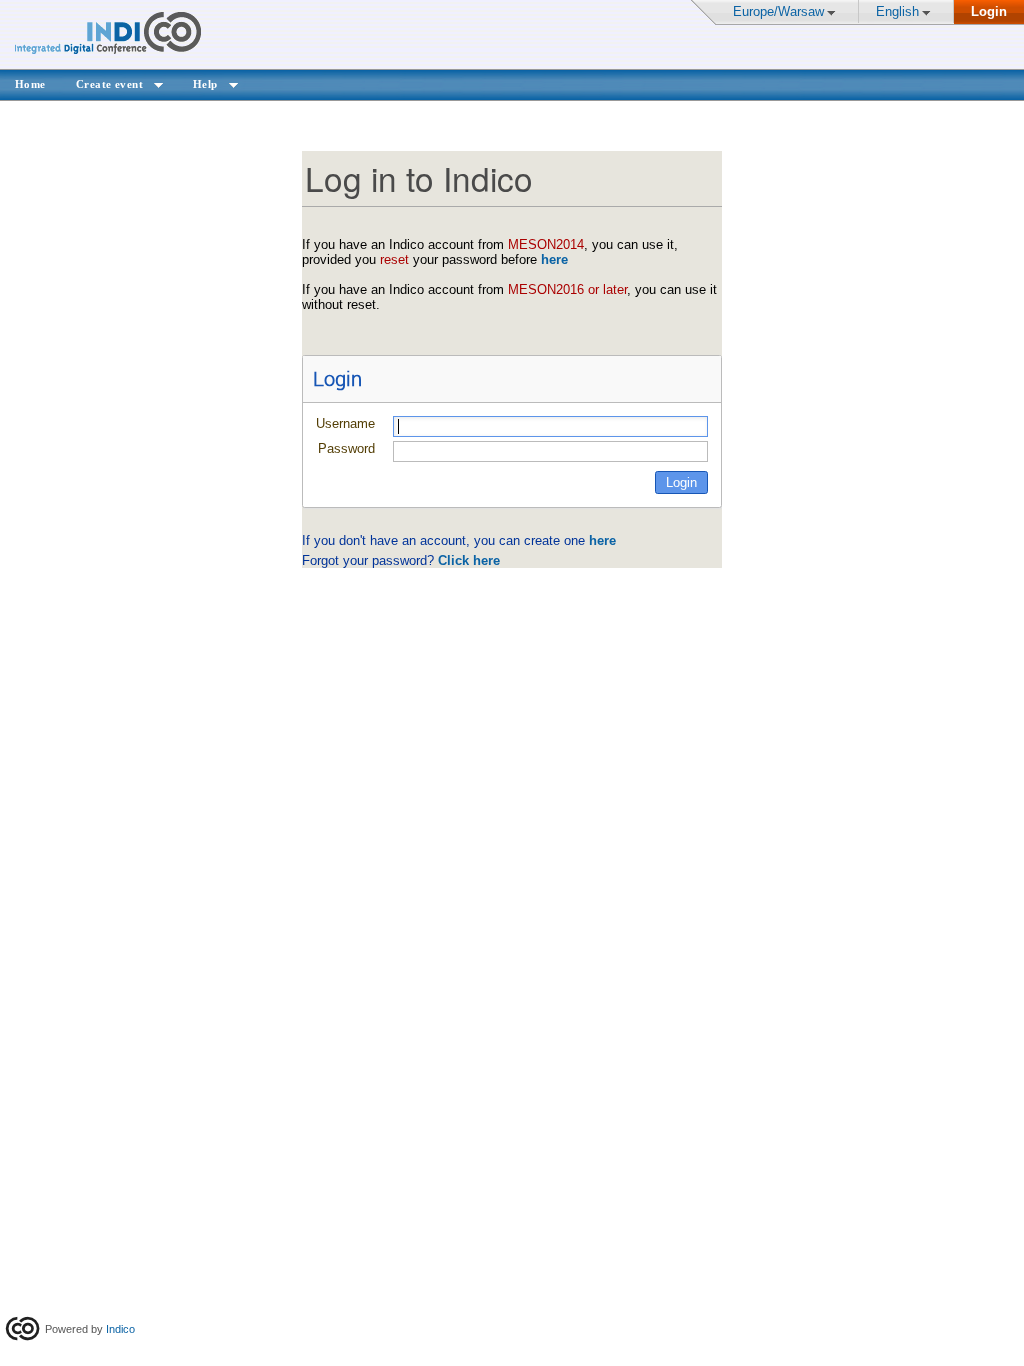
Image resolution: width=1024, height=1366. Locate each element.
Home (30, 84)
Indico (120, 1329)
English (897, 11)
